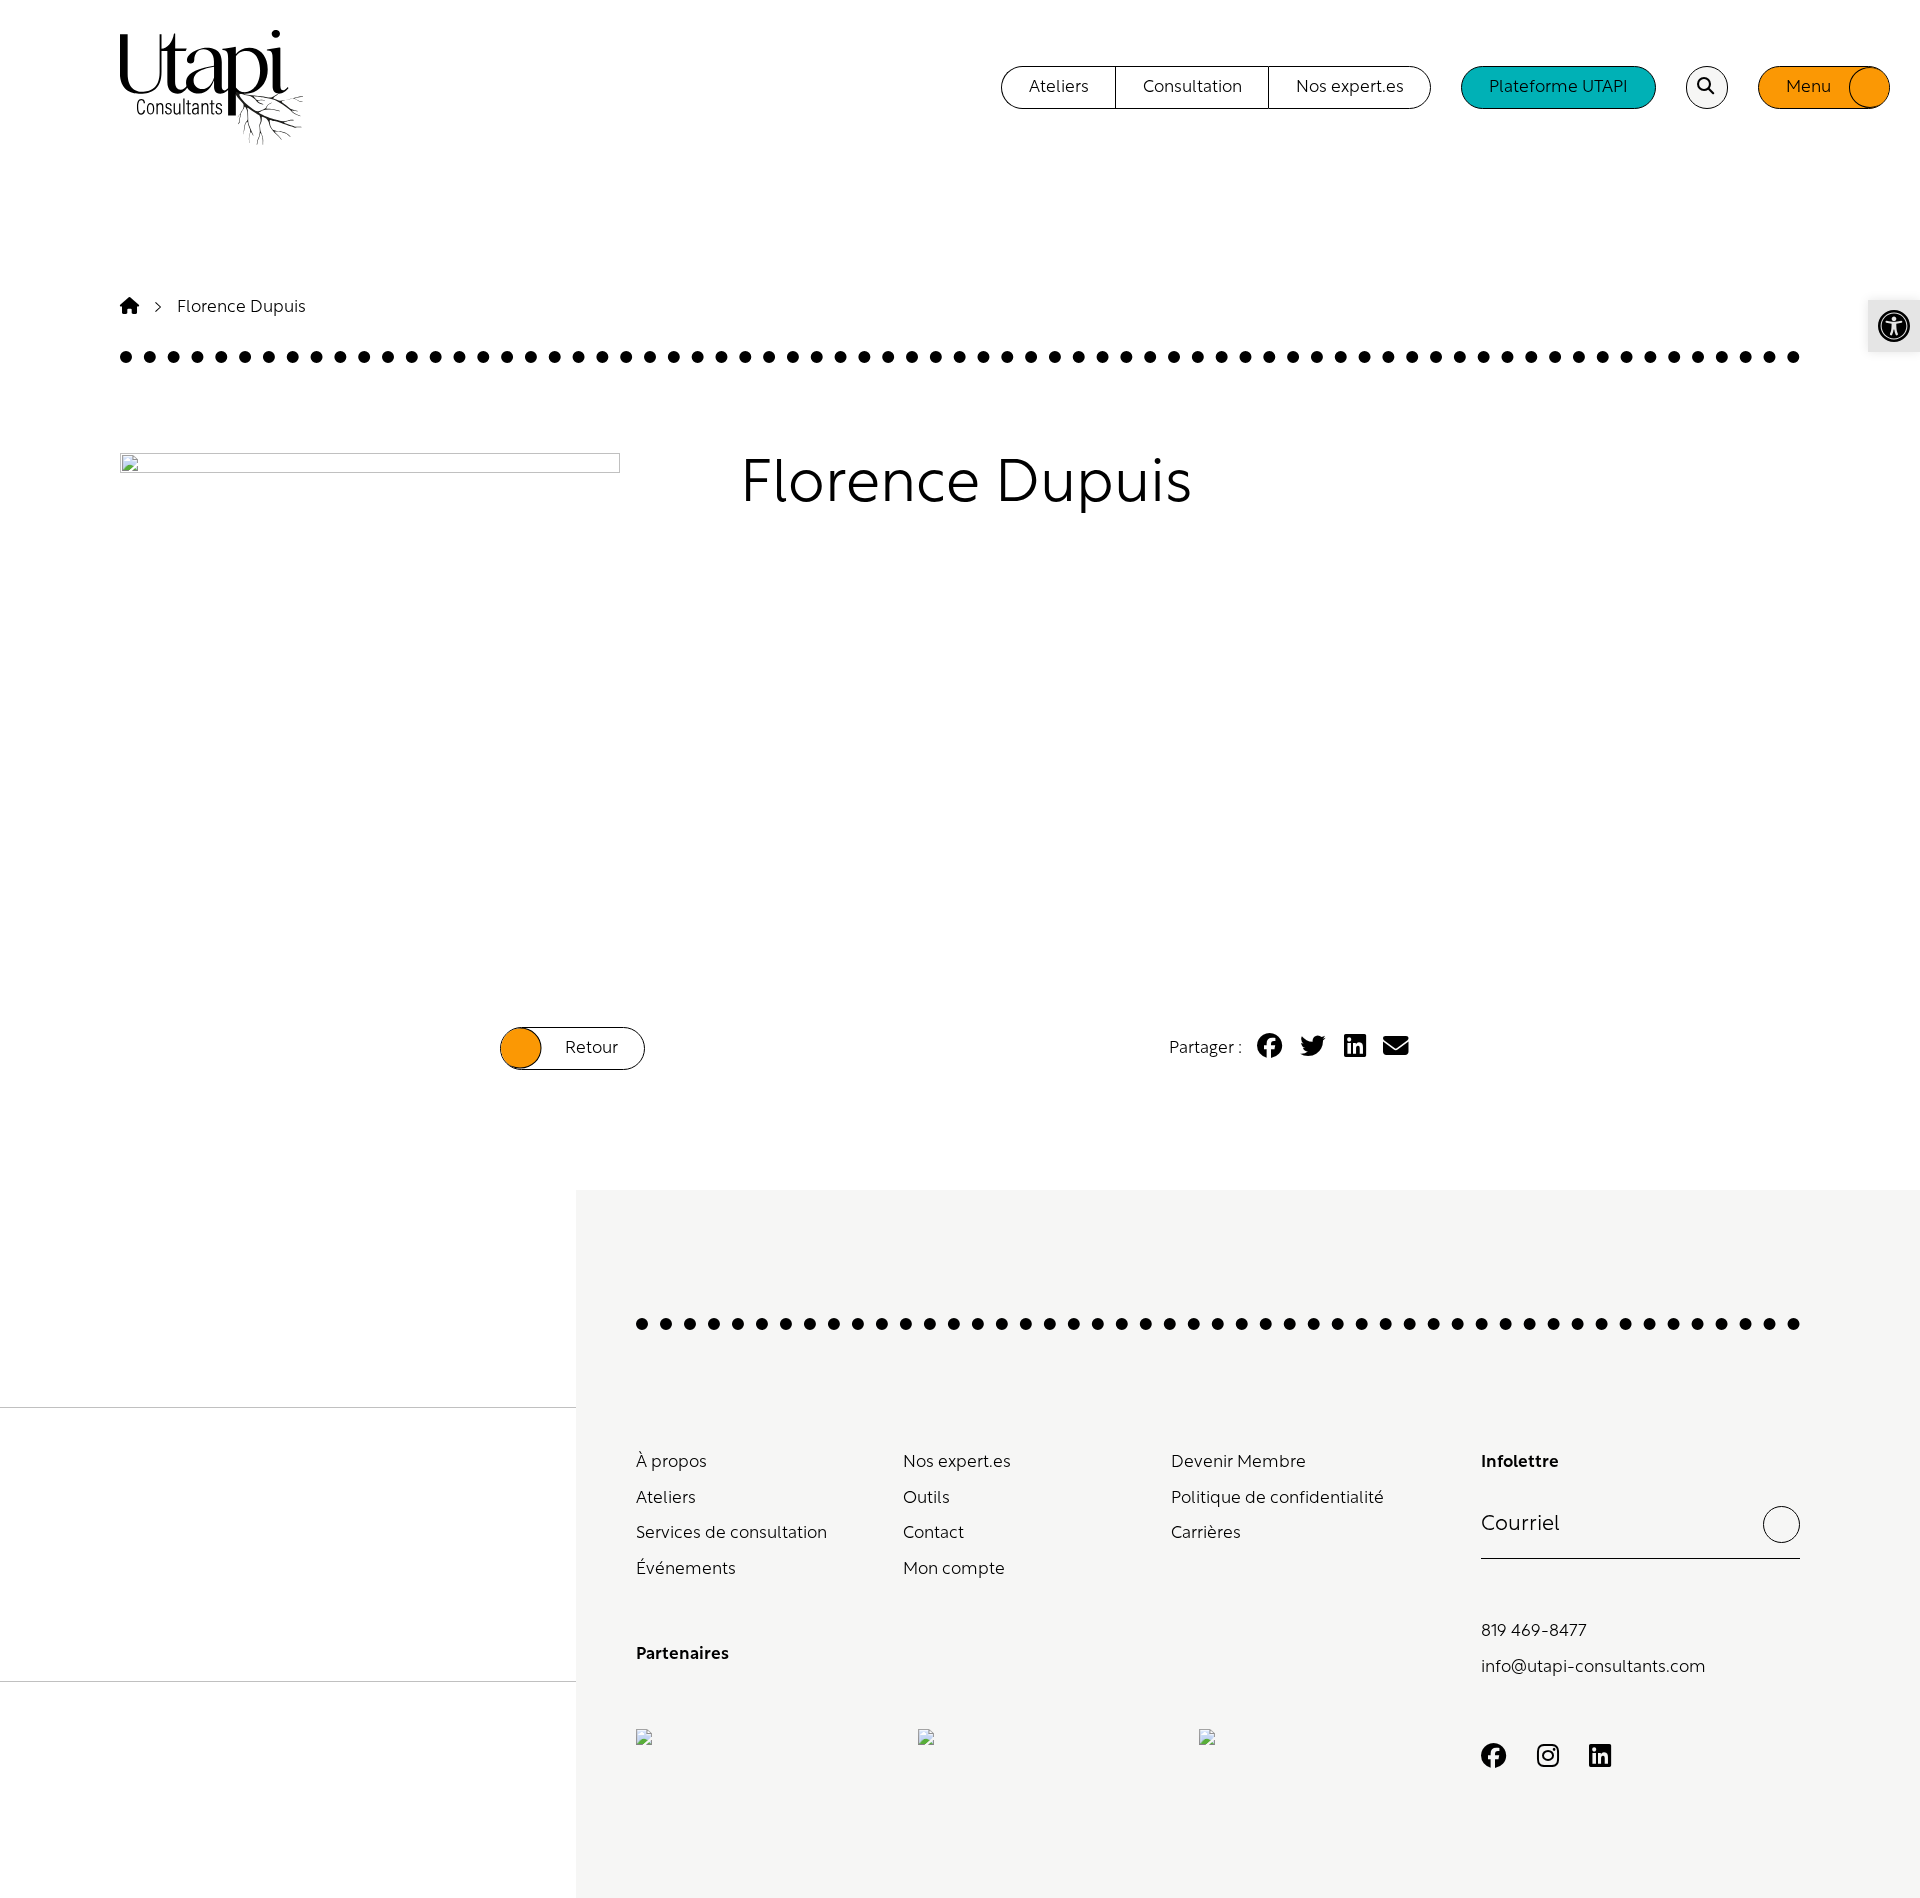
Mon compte (954, 1569)
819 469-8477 (1534, 1631)
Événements (686, 1569)
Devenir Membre (1238, 1462)
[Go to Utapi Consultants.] (129, 307)
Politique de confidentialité (1277, 1498)
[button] (1894, 326)
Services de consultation (731, 1533)
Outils (926, 1498)
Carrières (1206, 1533)
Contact (933, 1533)
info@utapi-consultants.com (1593, 1667)
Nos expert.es (957, 1462)
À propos (671, 1462)
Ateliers (666, 1498)
